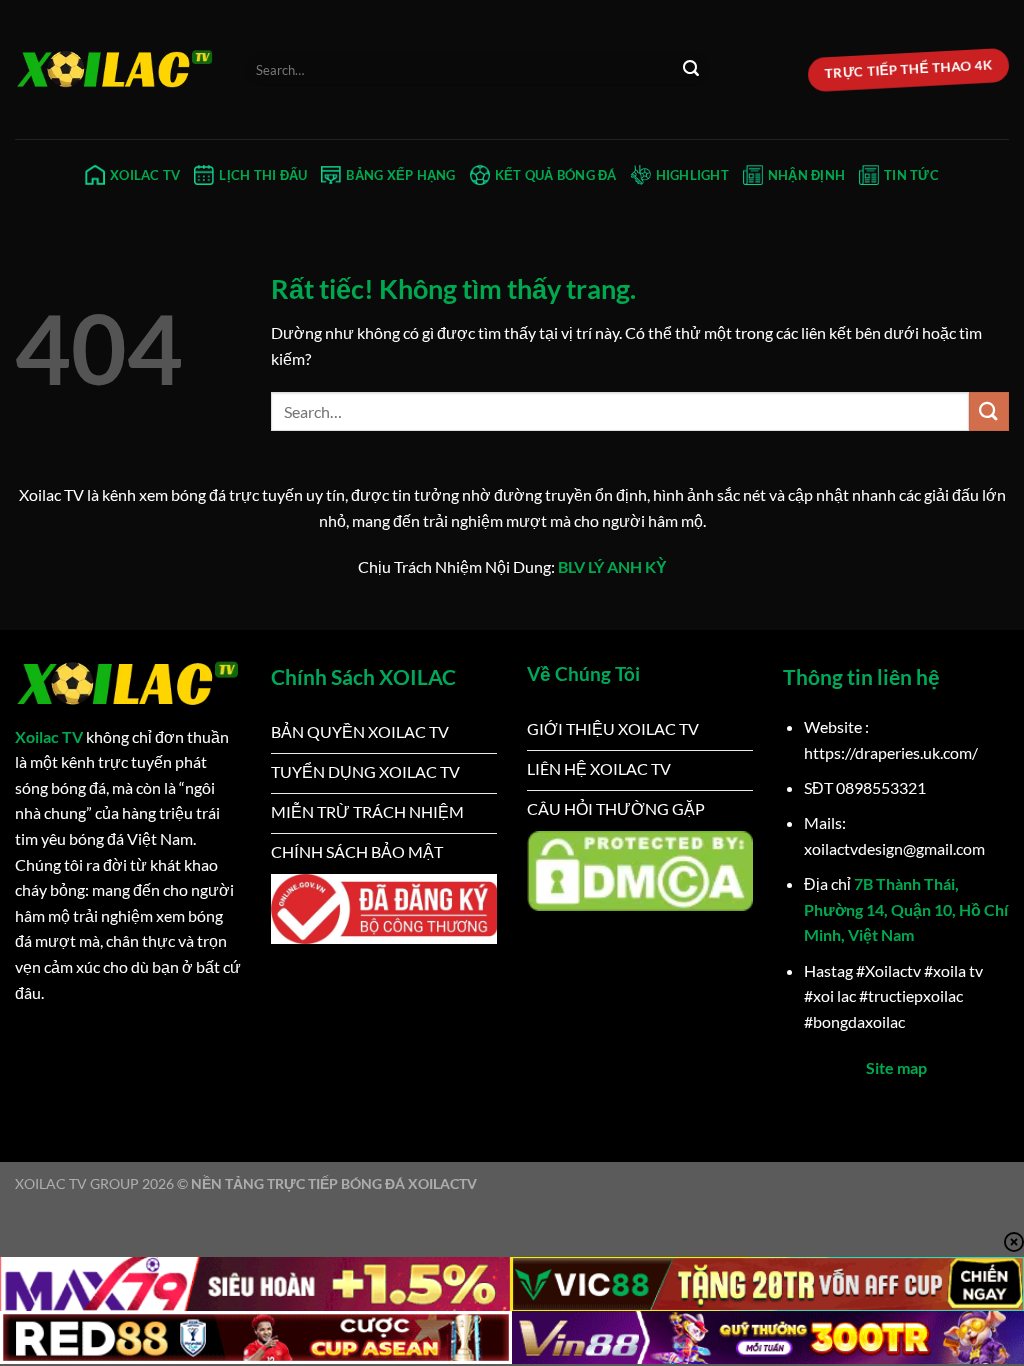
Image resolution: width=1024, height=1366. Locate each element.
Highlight (692, 175)
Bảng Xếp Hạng (400, 175)
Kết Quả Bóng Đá (556, 175)
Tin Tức (911, 175)
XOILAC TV (145, 175)
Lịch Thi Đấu (263, 175)
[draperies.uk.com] (115, 70)
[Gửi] (691, 70)
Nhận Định (806, 175)
